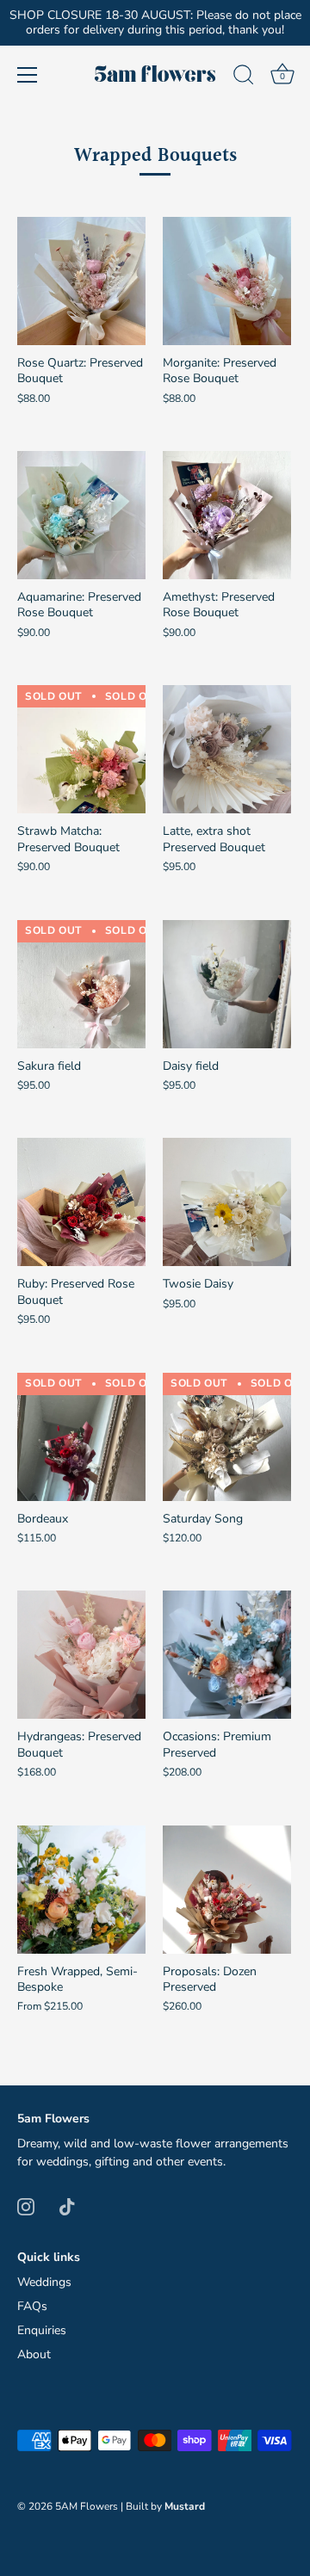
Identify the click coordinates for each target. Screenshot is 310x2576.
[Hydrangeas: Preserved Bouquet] (81, 1655)
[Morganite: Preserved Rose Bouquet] (227, 281)
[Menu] (28, 75)
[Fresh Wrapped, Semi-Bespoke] (81, 1890)
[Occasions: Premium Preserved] (227, 1655)
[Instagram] (26, 2205)
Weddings (44, 2282)
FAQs (32, 2306)
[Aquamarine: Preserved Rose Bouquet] (81, 515)
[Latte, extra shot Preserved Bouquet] (227, 749)
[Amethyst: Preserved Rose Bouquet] (227, 515)
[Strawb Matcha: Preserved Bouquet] (81, 749)
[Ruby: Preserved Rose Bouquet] (81, 1202)
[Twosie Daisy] (227, 1202)
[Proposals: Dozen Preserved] (227, 1890)
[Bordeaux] (81, 1437)
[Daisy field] (227, 984)
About (34, 2354)
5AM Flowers (87, 2506)
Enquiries (42, 2330)
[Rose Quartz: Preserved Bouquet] (81, 281)
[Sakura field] (81, 984)
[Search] (244, 77)
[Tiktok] (67, 2205)
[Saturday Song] (227, 1437)
